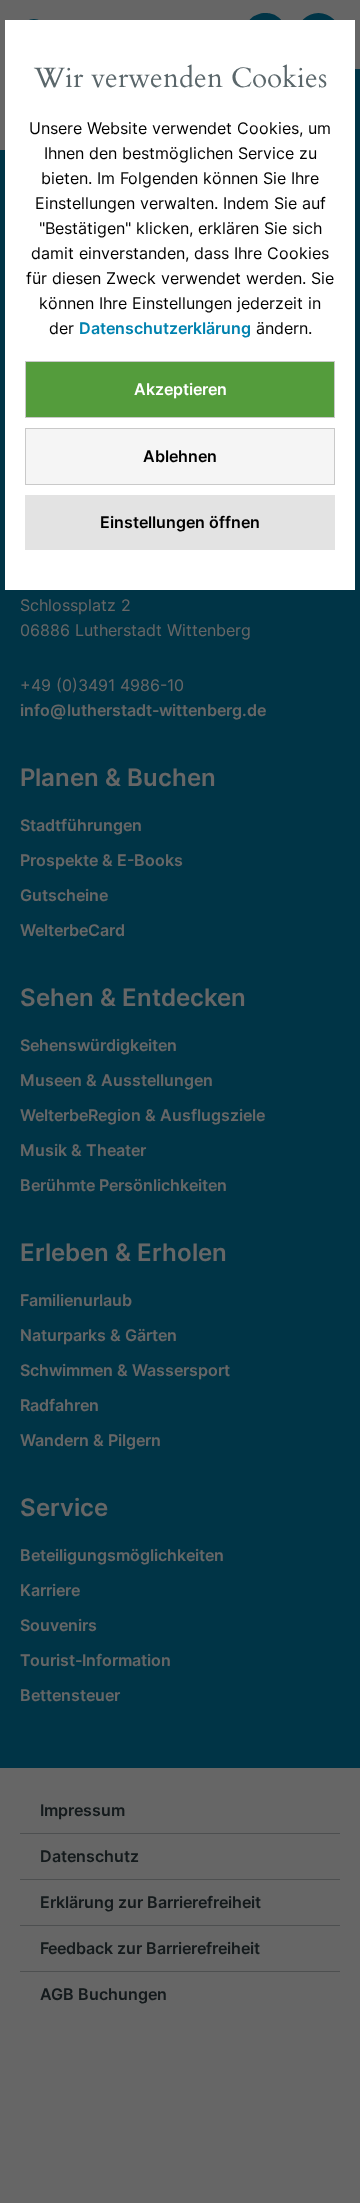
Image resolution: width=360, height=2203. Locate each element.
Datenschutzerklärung (165, 328)
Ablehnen (180, 456)
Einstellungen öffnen (180, 522)
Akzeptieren (180, 389)
